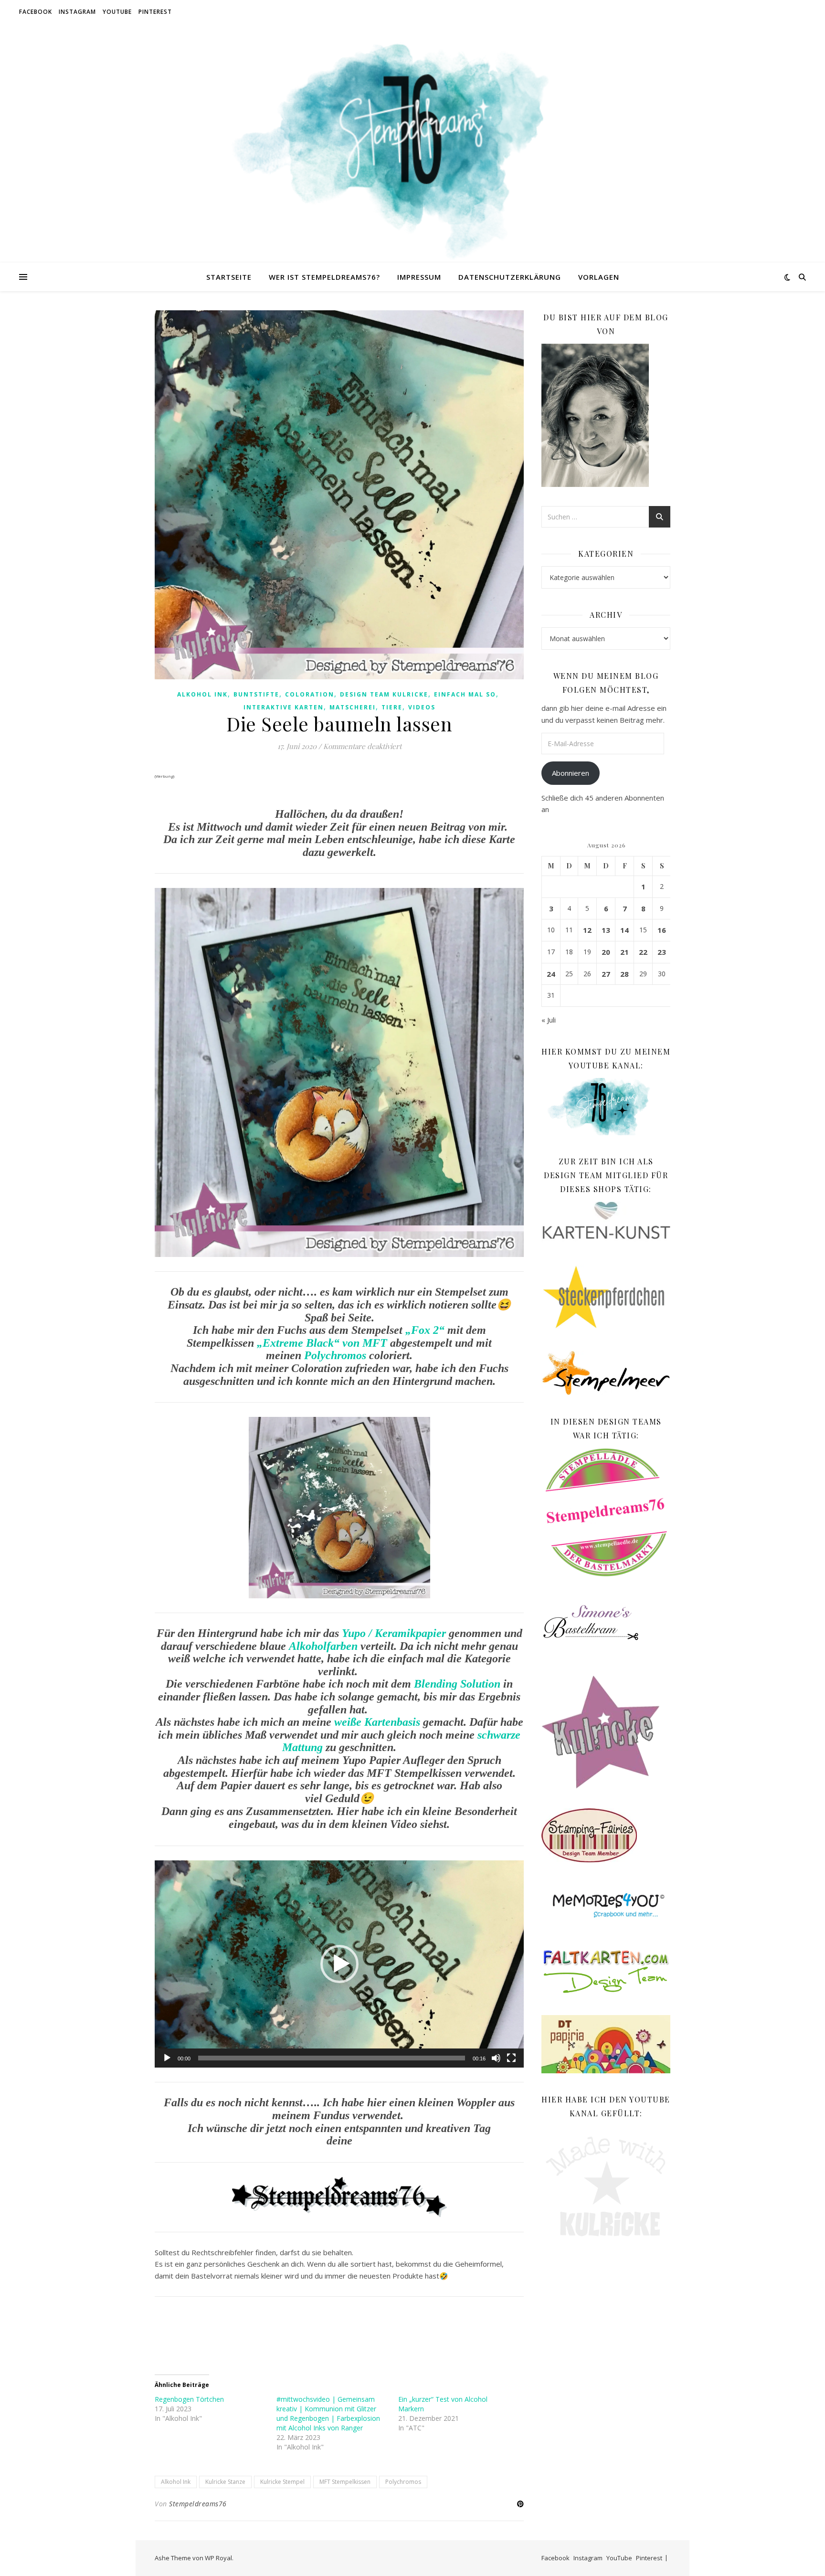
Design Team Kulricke (384, 694)
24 (551, 974)
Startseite (229, 277)
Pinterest (155, 12)
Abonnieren (571, 773)
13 (606, 930)
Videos (422, 707)
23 (662, 952)
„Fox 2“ (425, 1330)
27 (606, 974)
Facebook (36, 12)
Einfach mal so (465, 694)
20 (606, 952)
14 (624, 930)
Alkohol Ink (202, 694)
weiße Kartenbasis (377, 1722)
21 (624, 952)
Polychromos (335, 1355)
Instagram (77, 12)
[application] (339, 1964)
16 (662, 930)
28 (624, 974)
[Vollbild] (511, 2058)
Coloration (310, 694)
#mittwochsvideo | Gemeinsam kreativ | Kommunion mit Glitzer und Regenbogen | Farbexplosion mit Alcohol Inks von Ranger (328, 2413)
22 (643, 952)
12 (587, 930)
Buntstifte (256, 694)
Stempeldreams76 (198, 2504)
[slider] (332, 2058)
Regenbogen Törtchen (189, 2399)
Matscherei (353, 707)
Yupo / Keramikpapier (394, 1633)
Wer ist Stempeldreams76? (324, 277)
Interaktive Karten (284, 707)
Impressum (419, 277)
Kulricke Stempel (282, 2482)
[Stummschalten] (496, 2058)
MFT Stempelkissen (345, 2482)
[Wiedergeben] (167, 2058)
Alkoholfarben (323, 1646)
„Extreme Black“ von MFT (322, 1343)
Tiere (392, 707)
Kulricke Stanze (225, 2482)
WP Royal (218, 2558)
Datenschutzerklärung (510, 277)
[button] (339, 1964)
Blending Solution (457, 1684)
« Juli (549, 1020)
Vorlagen (599, 277)
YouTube (117, 12)
